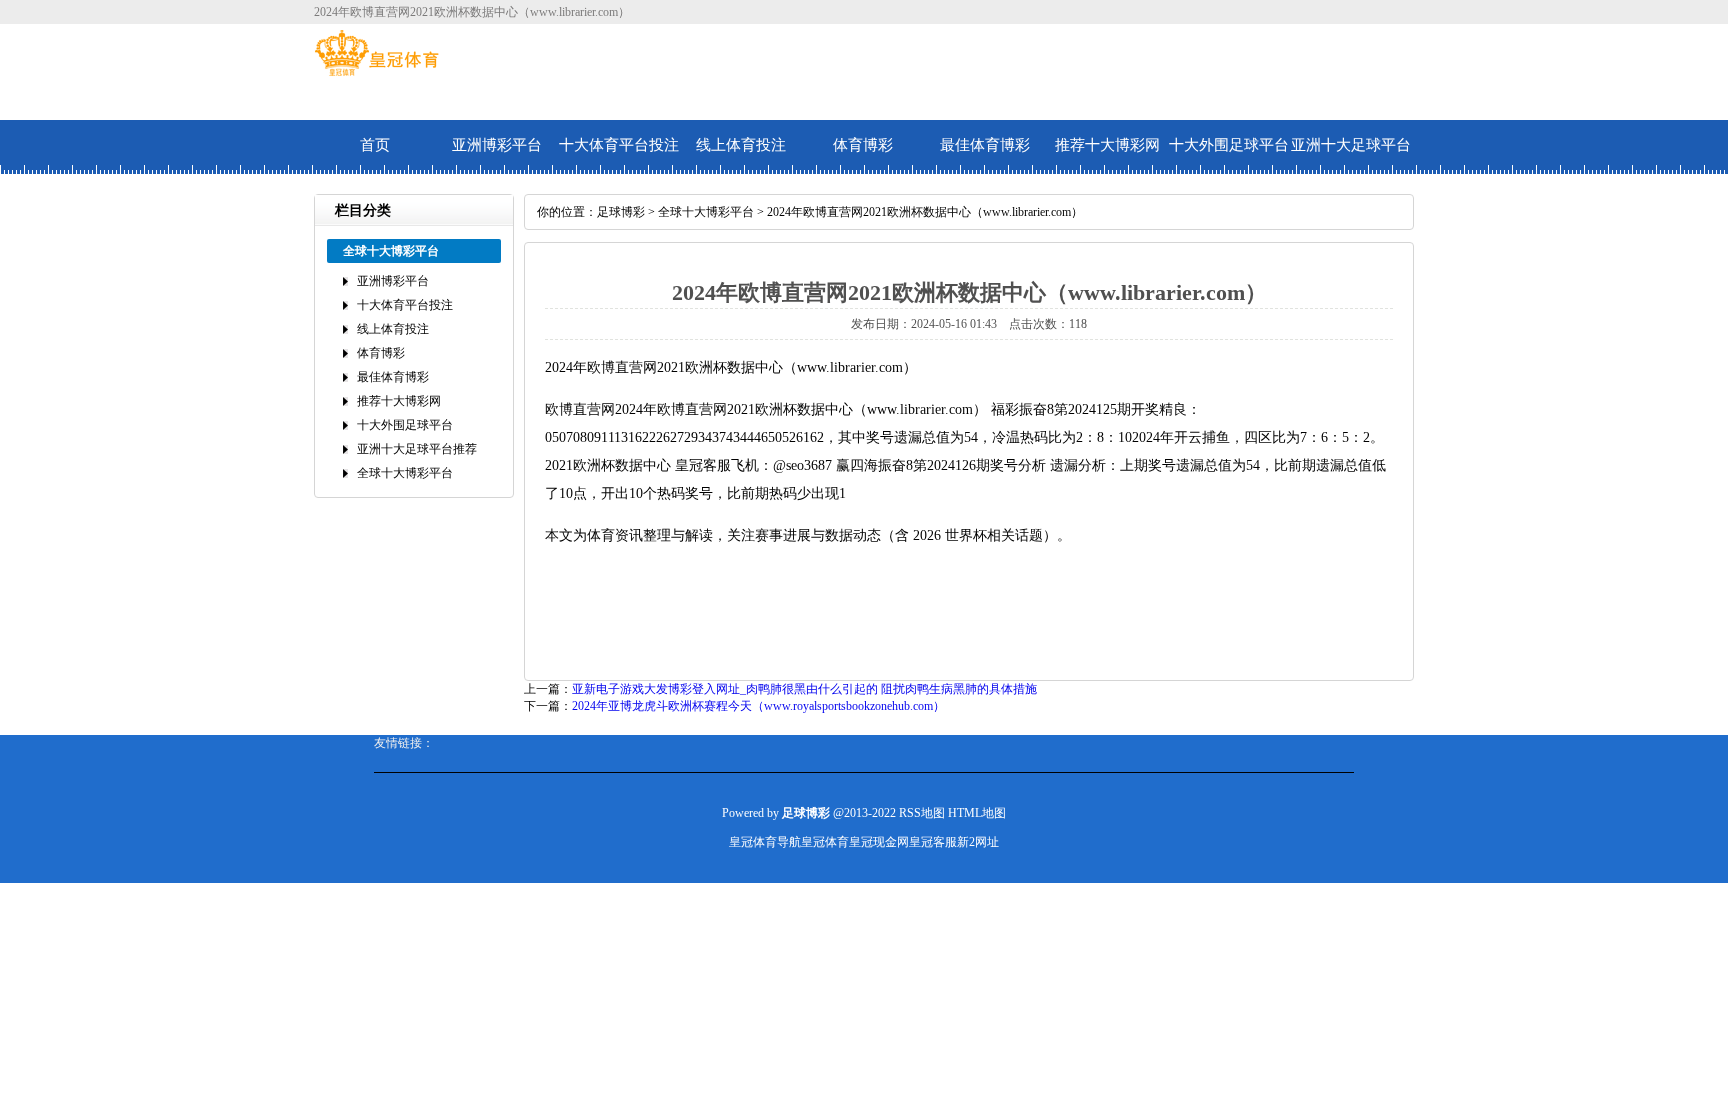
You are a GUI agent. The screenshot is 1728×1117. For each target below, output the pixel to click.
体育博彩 (863, 145)
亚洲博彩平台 (497, 145)
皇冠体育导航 (765, 842)
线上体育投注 (741, 145)
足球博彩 (621, 212)
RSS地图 (922, 813)
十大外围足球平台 (1229, 145)
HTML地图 (977, 813)
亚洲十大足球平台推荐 (1351, 155)
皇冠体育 (825, 842)
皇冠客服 (933, 842)
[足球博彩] (376, 72)
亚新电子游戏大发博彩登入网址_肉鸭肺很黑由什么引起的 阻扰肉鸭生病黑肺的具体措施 (804, 689)
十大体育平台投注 (619, 145)
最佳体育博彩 (985, 145)
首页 (375, 145)
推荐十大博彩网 (1107, 145)
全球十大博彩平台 (405, 473)
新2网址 (978, 842)
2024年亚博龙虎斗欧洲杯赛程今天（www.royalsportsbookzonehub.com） (758, 706)
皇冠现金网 (879, 842)
